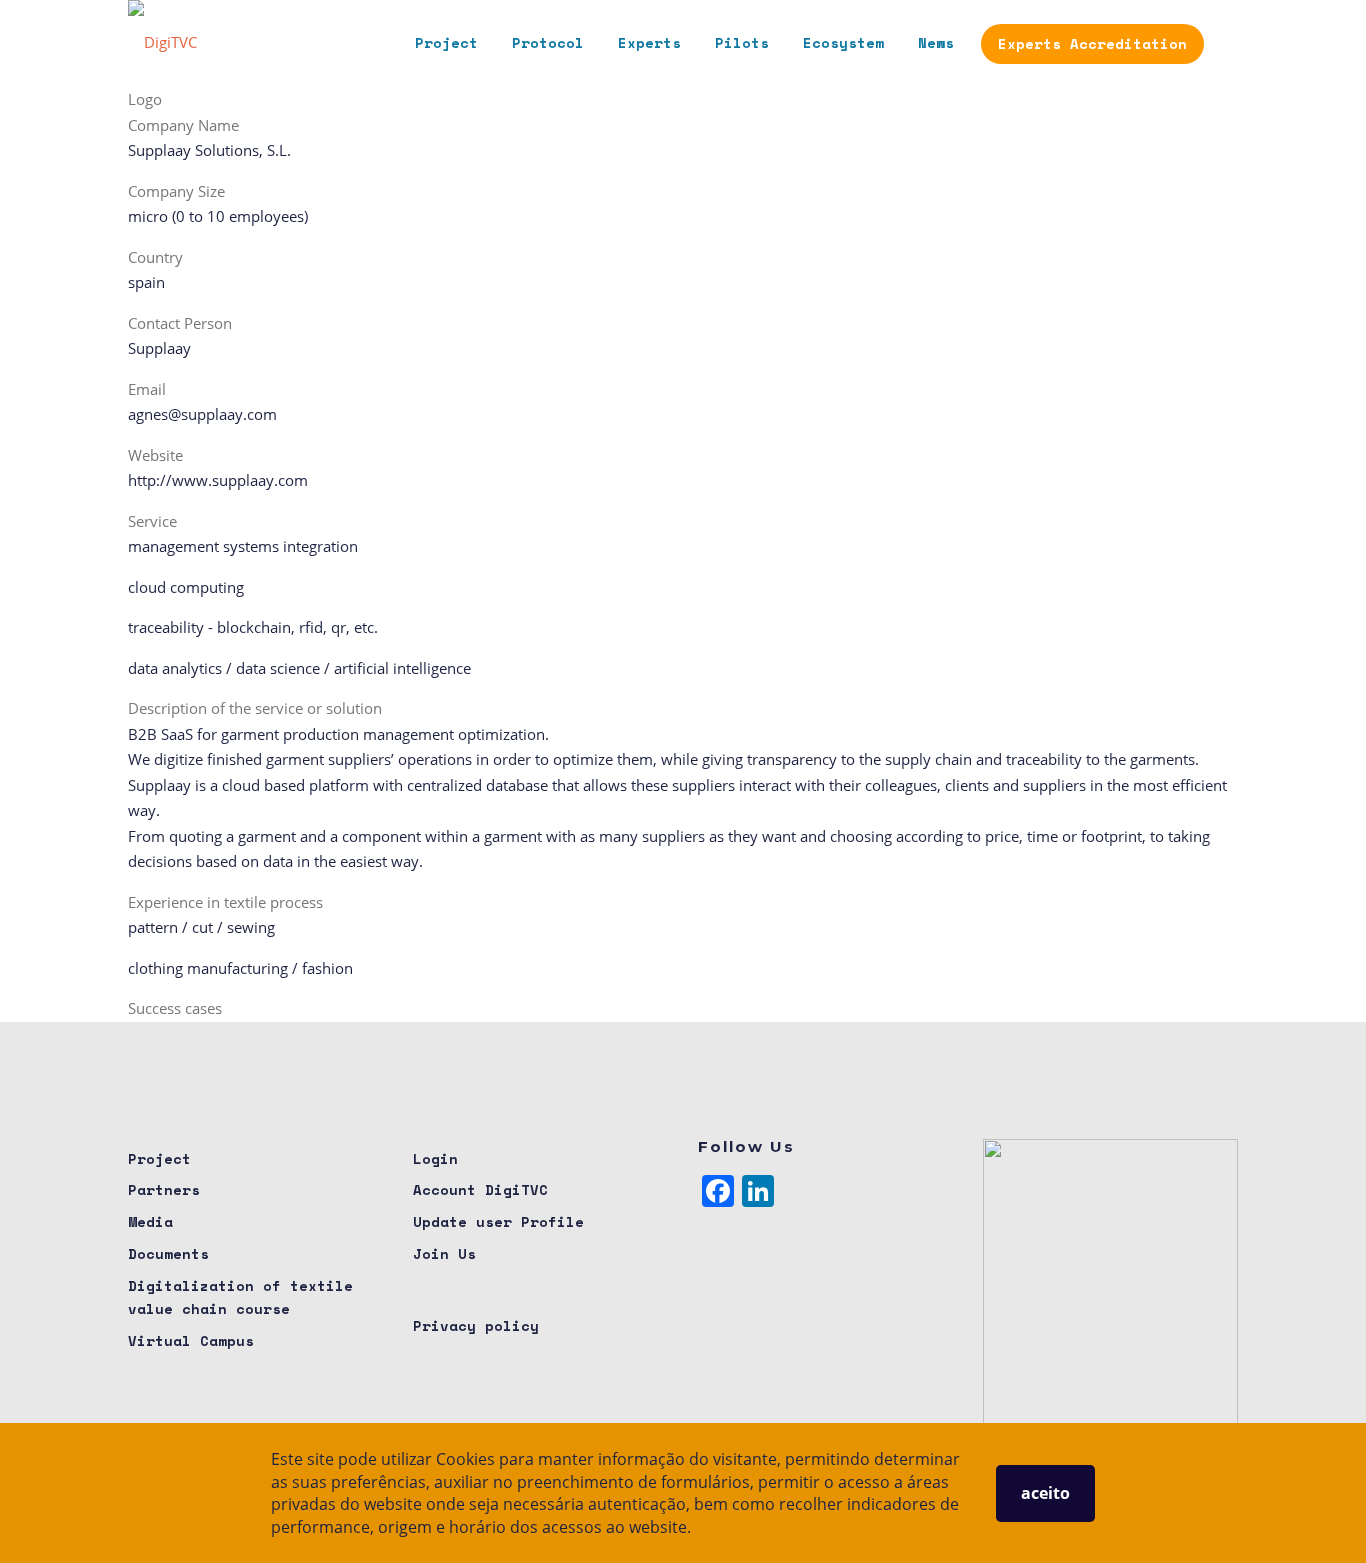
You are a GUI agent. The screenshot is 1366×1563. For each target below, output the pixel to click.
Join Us (444, 1253)
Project (446, 42)
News (936, 42)
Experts (649, 42)
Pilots (742, 42)
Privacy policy (476, 1325)
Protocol (548, 42)
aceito (1045, 1493)
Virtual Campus (191, 1340)
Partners (164, 1189)
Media (150, 1221)
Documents (168, 1253)
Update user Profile (498, 1221)
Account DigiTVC (480, 1189)
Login (435, 1158)
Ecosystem (843, 42)
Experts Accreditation (1092, 43)
